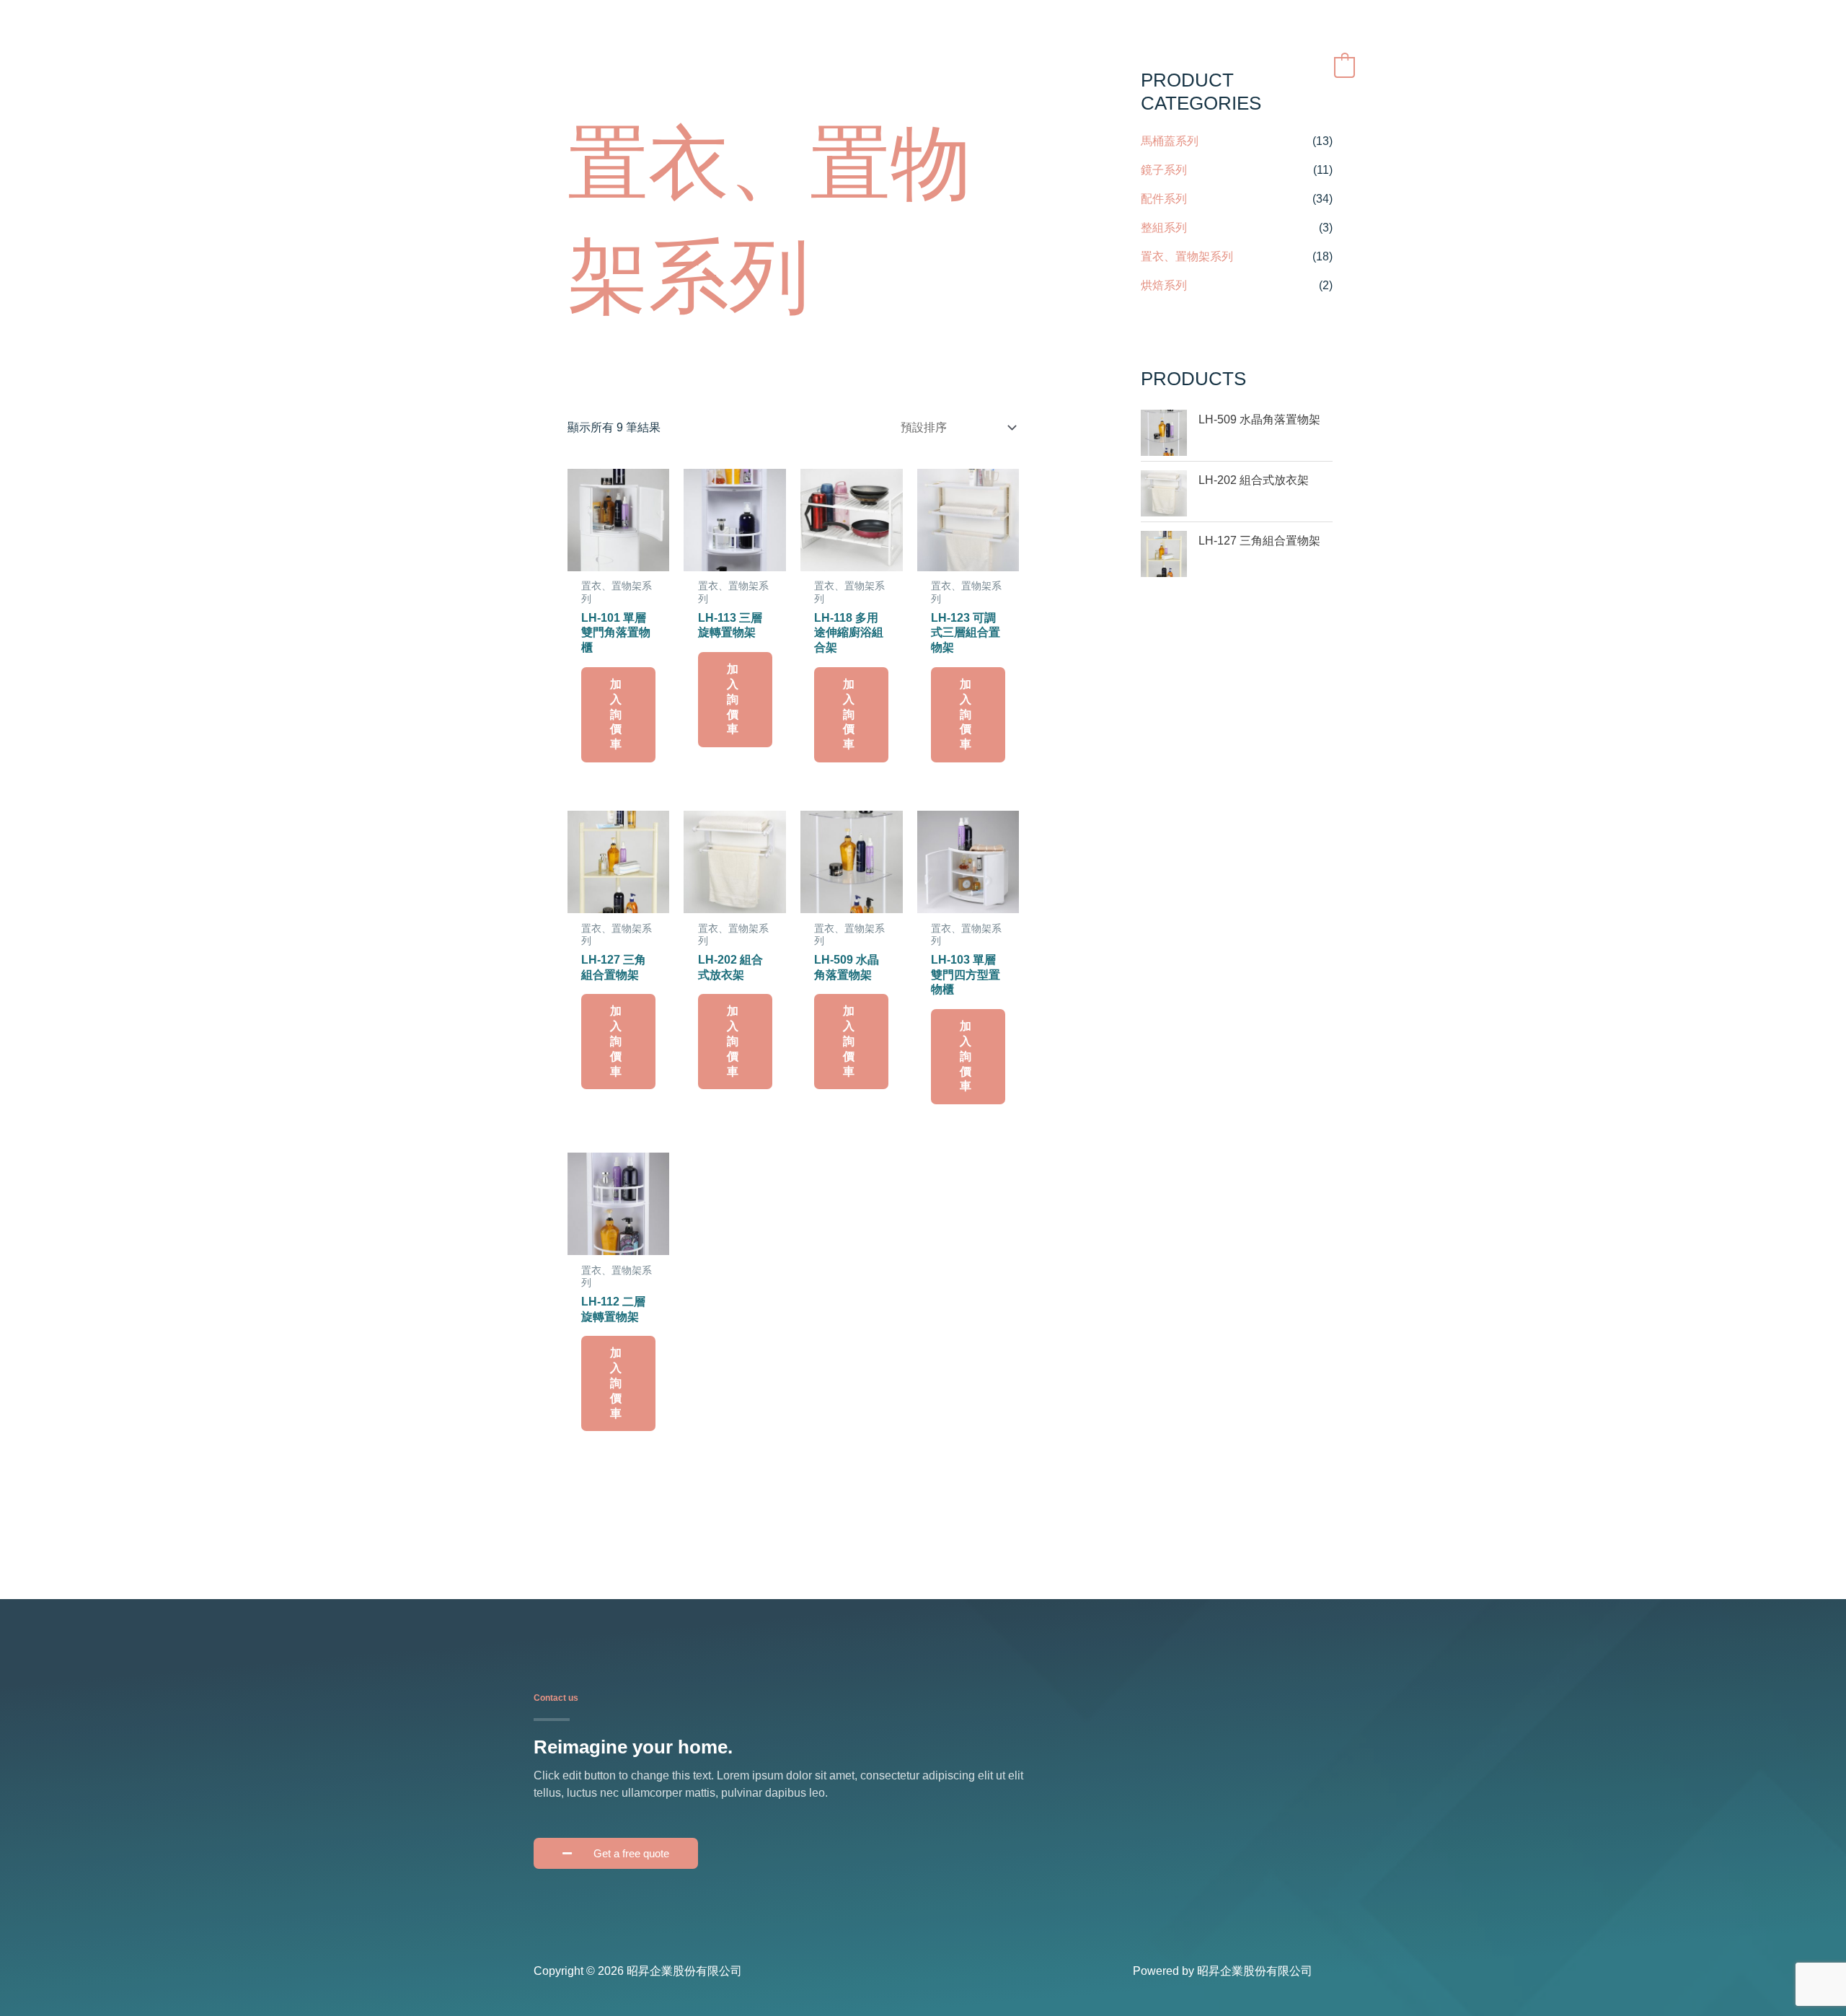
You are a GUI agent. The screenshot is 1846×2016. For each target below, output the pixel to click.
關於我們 (982, 66)
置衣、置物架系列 (1187, 256)
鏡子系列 (1164, 170)
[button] (1281, 67)
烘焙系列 (1164, 285)
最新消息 (1051, 66)
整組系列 (1164, 228)
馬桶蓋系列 (1170, 141)
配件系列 (1164, 199)
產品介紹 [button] (1121, 66)
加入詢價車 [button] (616, 714)
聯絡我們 (1204, 66)
